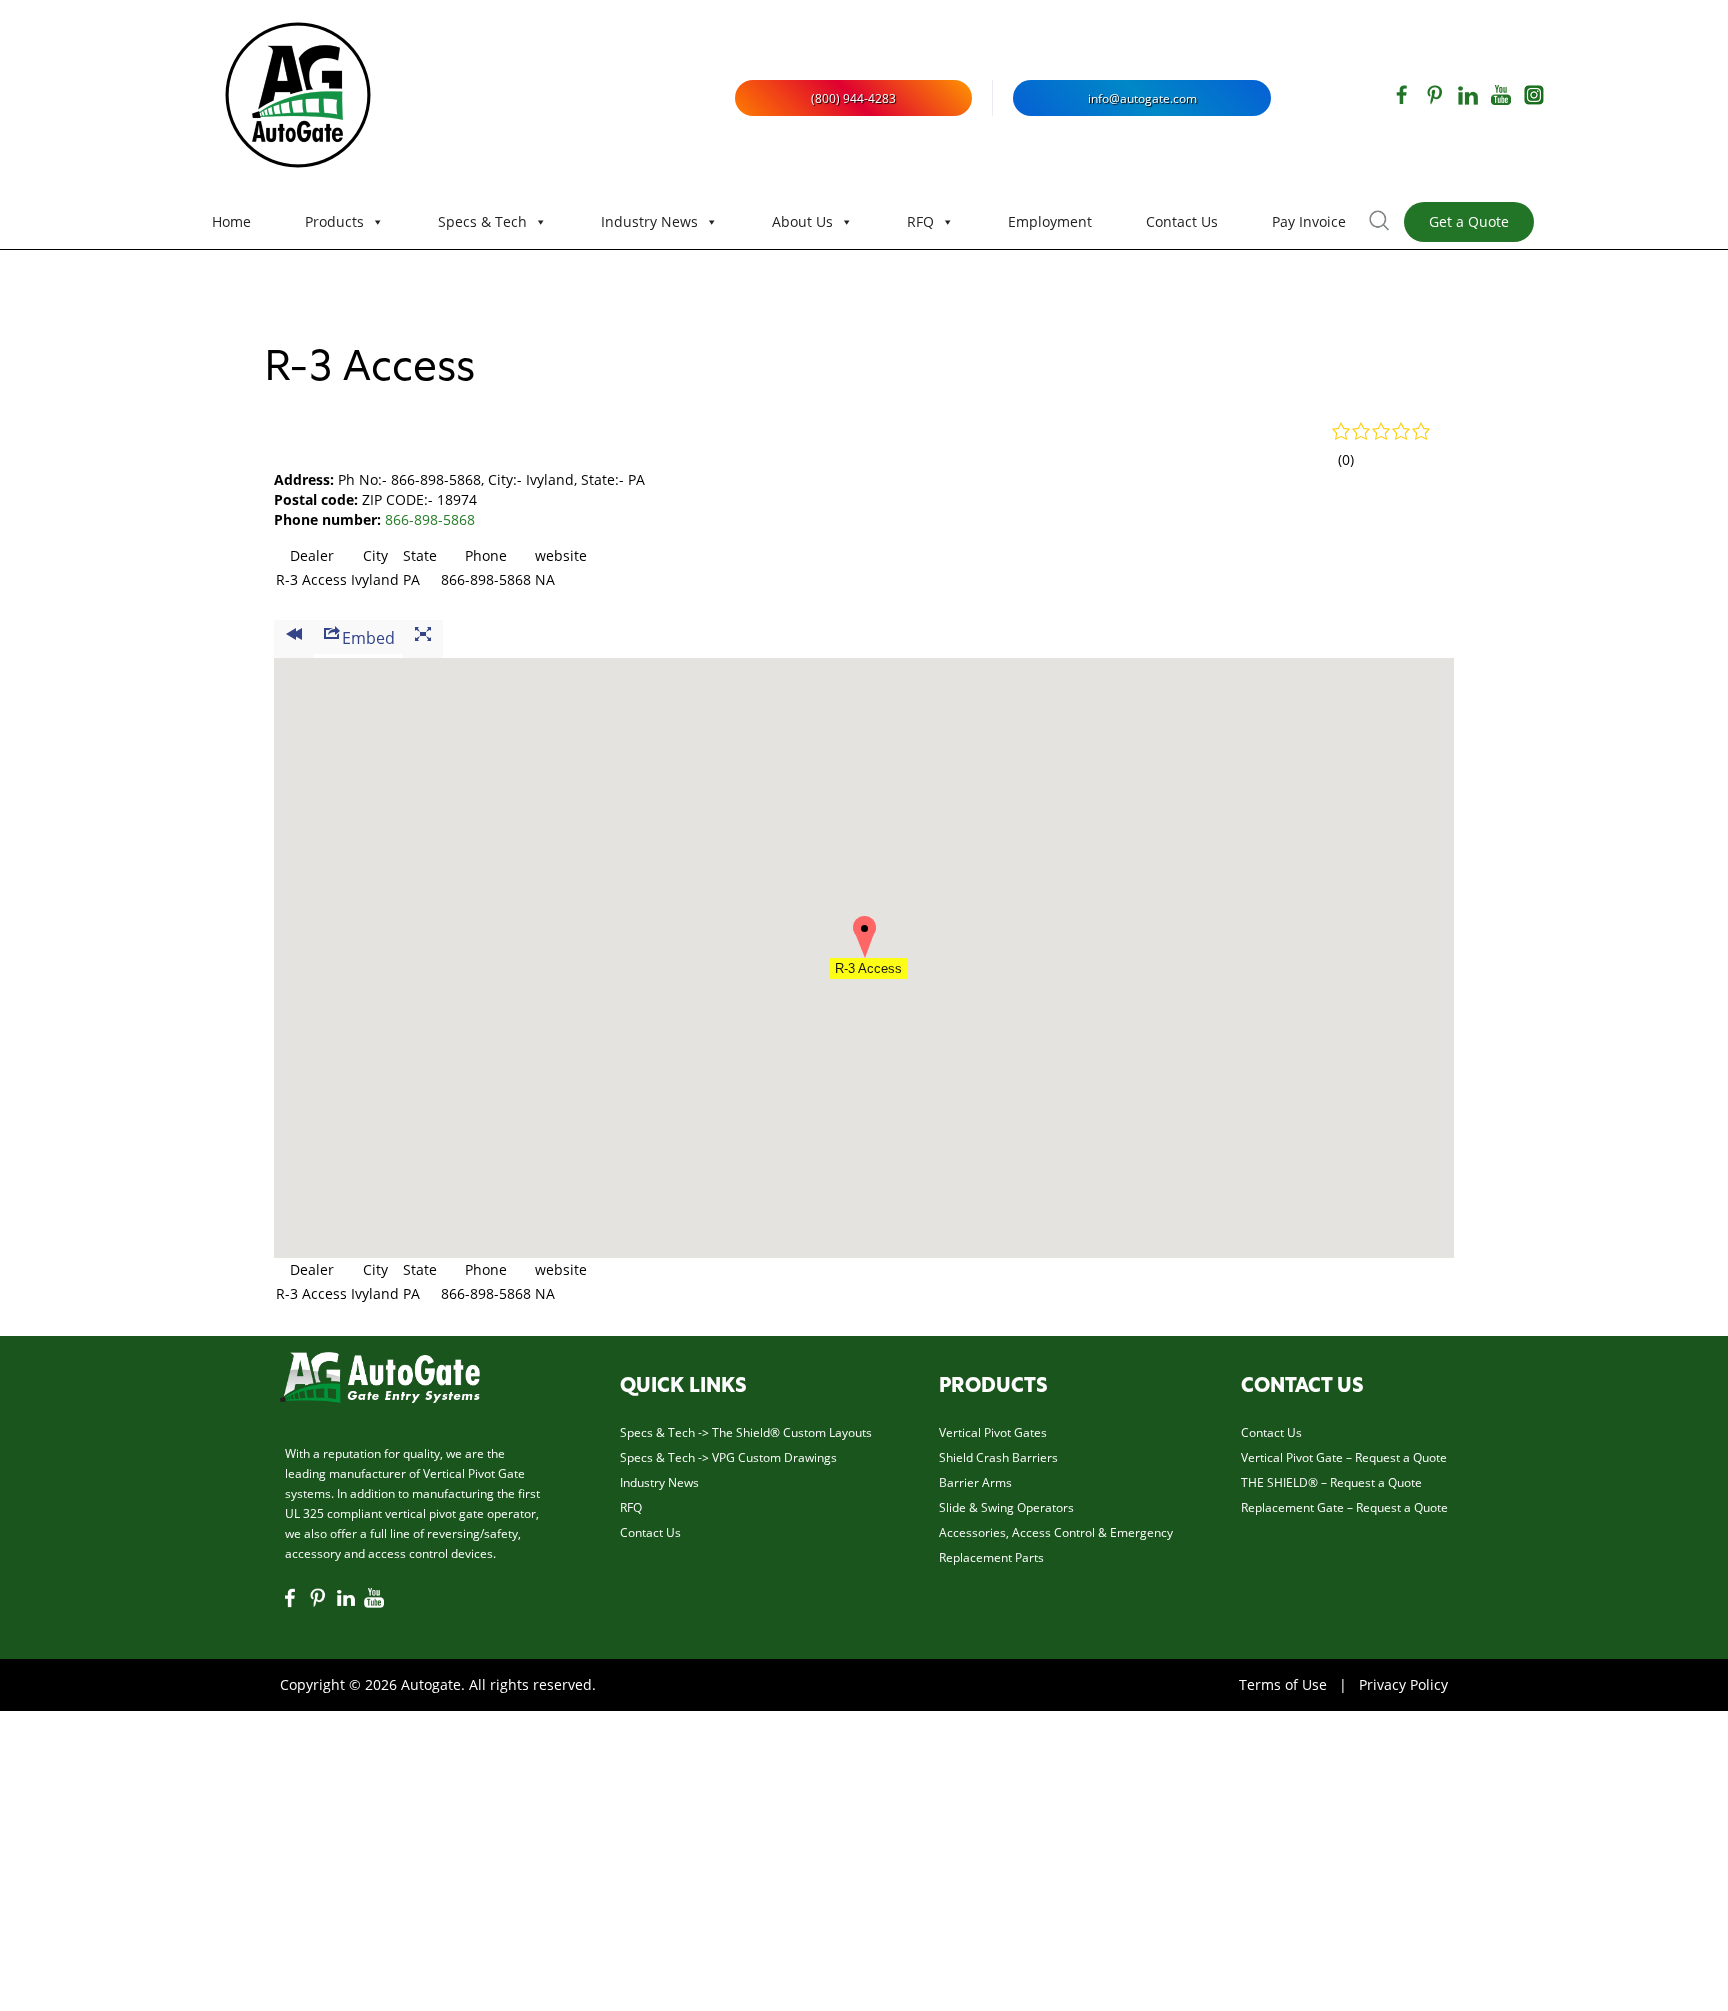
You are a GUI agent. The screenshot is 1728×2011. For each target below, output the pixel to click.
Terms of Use (1283, 1684)
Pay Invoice (1309, 221)
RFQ (920, 221)
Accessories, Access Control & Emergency (1056, 1532)
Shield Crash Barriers (998, 1457)
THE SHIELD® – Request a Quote (1331, 1482)
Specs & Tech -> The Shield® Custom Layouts (746, 1432)
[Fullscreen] (423, 639)
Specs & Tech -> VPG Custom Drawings (728, 1457)
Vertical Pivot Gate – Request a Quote (1344, 1457)
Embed (368, 637)
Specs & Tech (482, 221)
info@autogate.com (1142, 98)
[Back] (294, 639)
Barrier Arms (975, 1482)
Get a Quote (1469, 221)
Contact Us (1182, 221)
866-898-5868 (430, 519)
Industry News (649, 221)
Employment (1050, 221)
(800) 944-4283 (853, 98)
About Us (802, 221)
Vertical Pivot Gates (993, 1432)
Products (334, 221)
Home (231, 221)
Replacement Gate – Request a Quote (1344, 1507)
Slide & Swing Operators (1006, 1507)
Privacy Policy (1403, 1684)
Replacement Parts (991, 1557)
